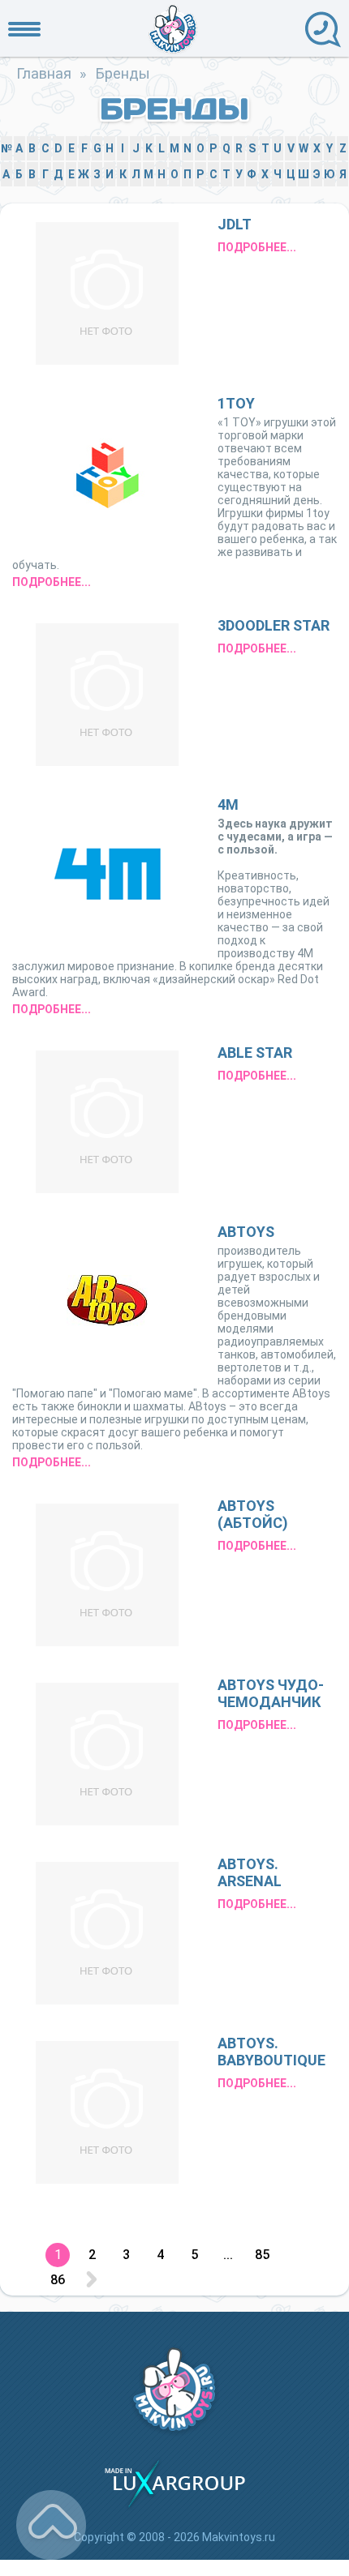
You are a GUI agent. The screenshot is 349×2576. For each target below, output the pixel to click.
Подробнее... (257, 247)
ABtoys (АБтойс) (253, 1514)
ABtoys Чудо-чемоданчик (271, 1693)
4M (228, 804)
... (228, 2255)
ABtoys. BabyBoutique (271, 2052)
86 (58, 2280)
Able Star (255, 1053)
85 (262, 2255)
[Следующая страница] (92, 2280)
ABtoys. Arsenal (250, 1872)
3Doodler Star (274, 625)
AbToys (246, 1232)
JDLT (235, 224)
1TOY (236, 403)
